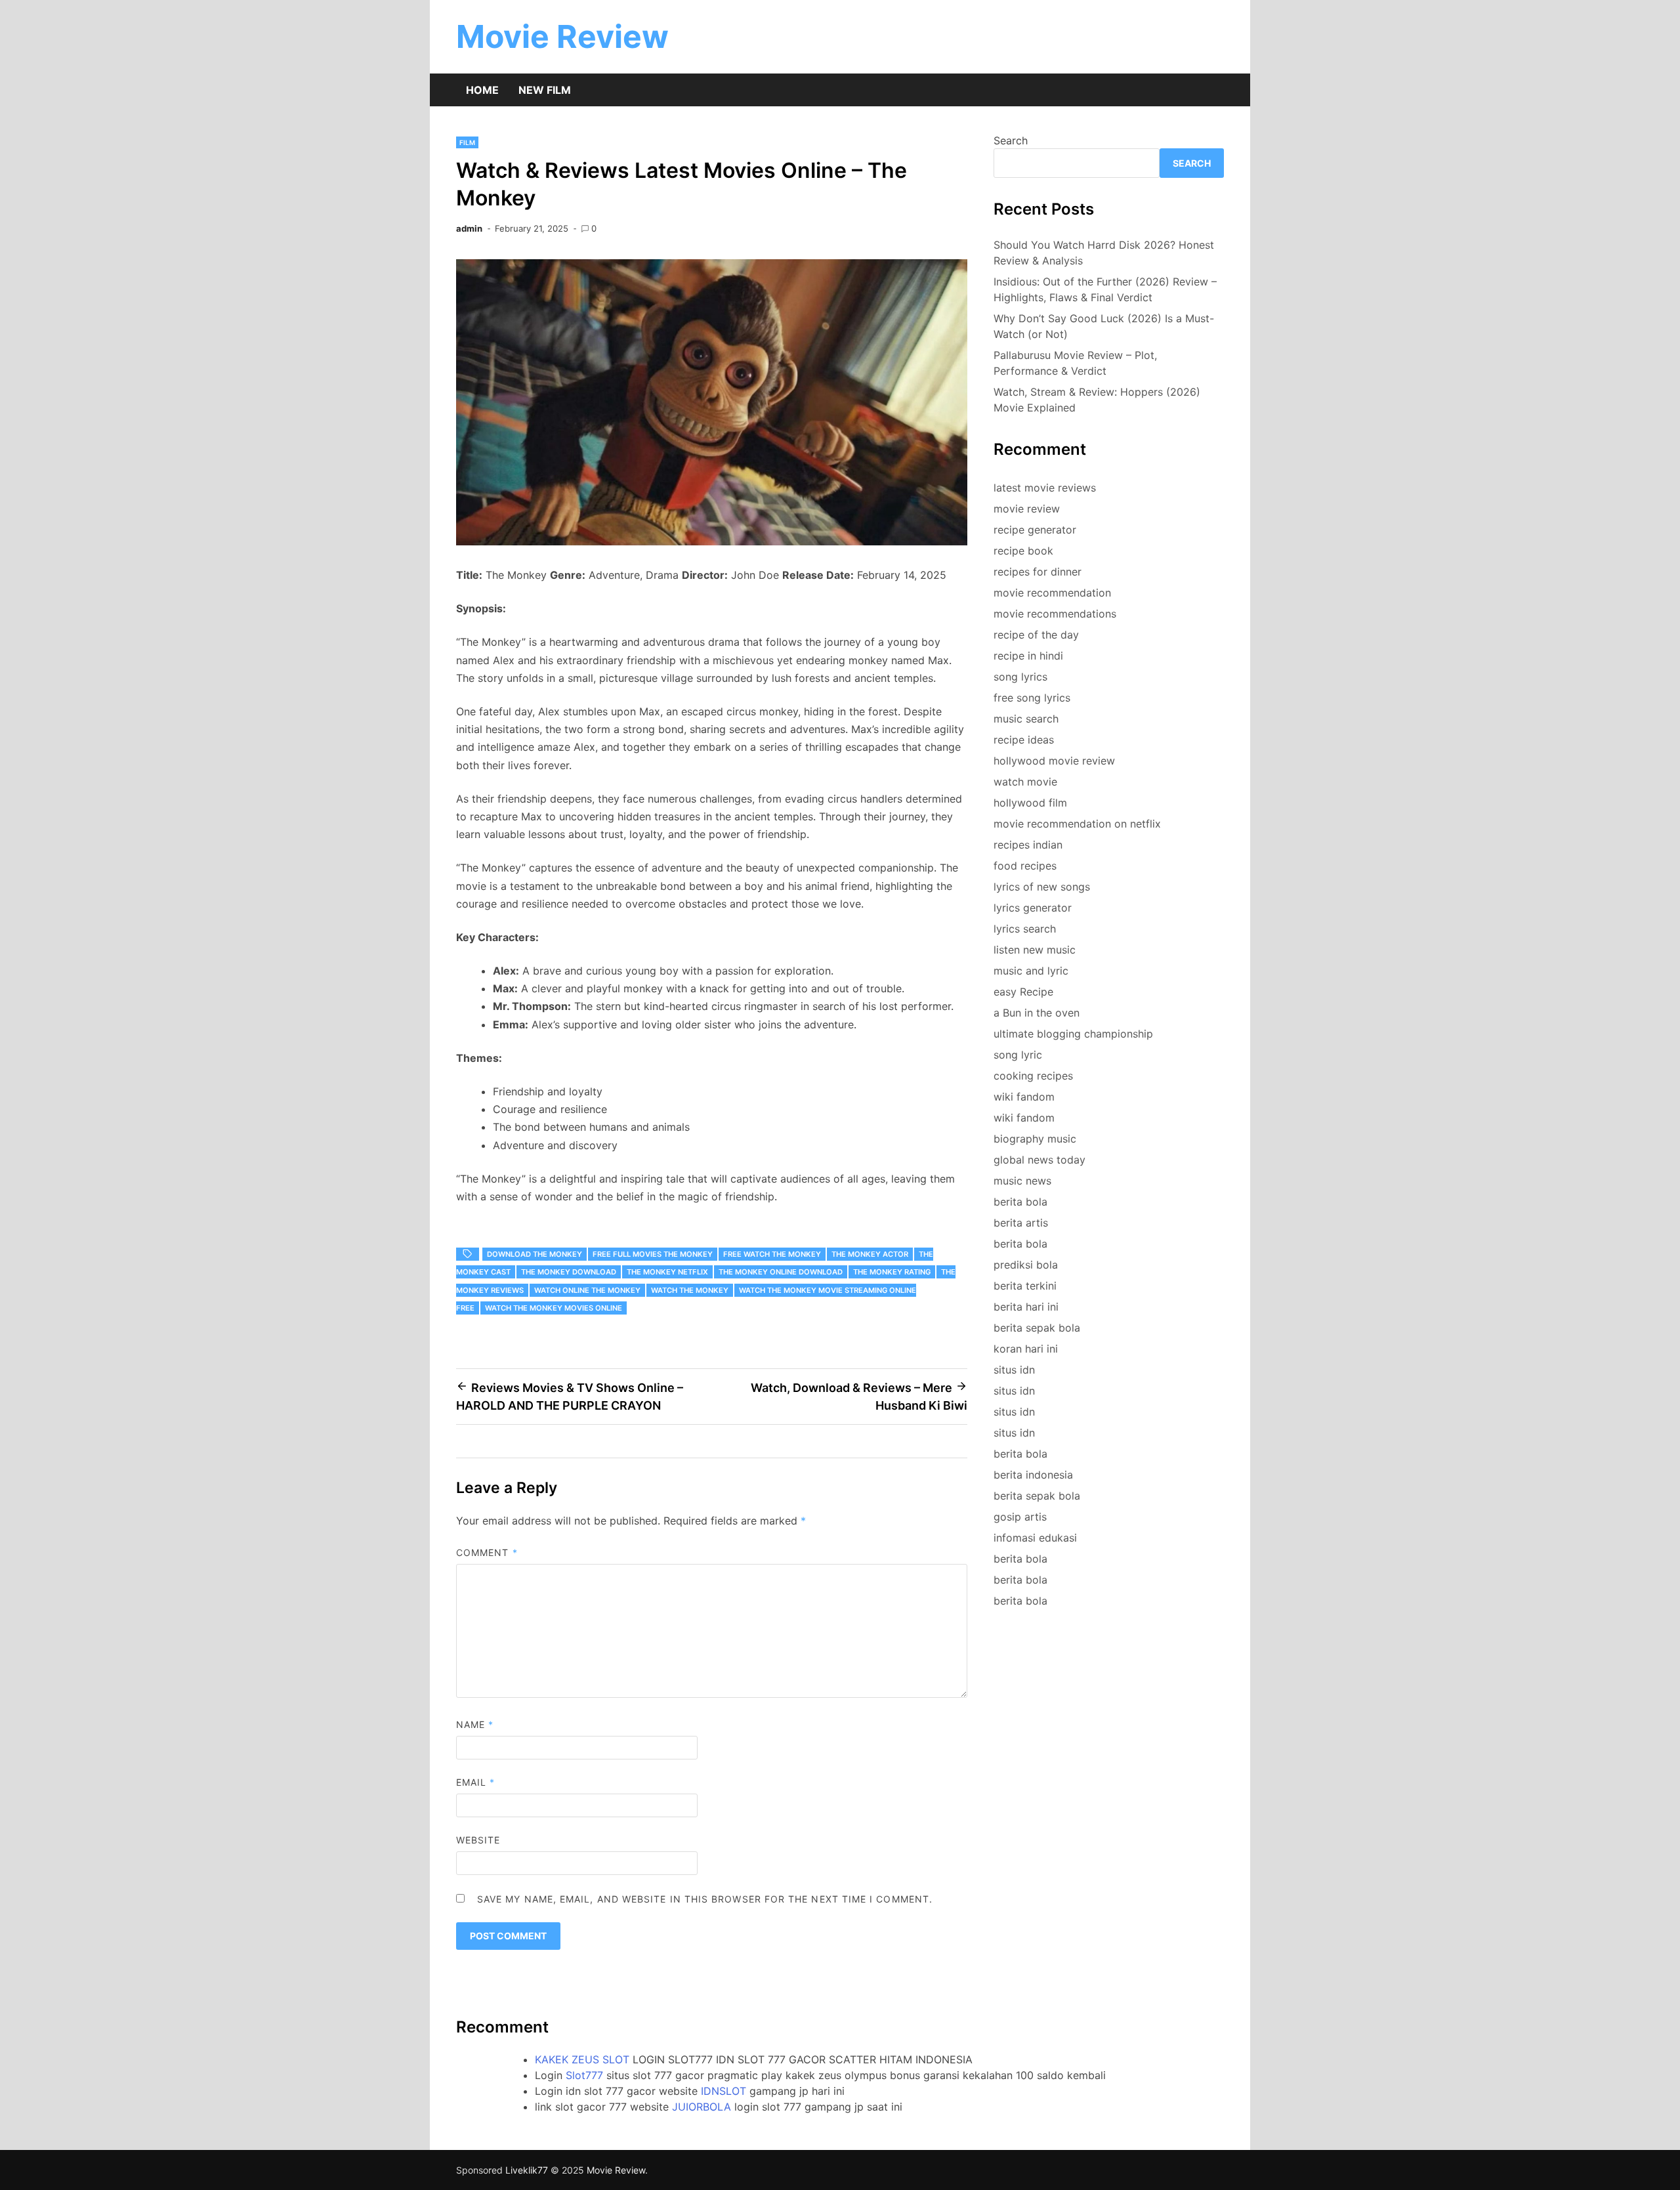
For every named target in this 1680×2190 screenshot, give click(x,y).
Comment (487, 1552)
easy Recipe (1023, 992)
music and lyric (1031, 971)
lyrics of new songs (1042, 887)
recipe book (1023, 551)
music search (1026, 719)
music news (1022, 1181)
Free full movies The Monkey (653, 1254)
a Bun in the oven (1037, 1013)
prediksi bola (1026, 1265)
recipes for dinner (1038, 572)
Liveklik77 (527, 2170)
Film (467, 142)
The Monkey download (569, 1272)
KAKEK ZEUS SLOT (582, 2059)
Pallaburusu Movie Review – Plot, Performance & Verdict (1075, 363)
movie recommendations (1055, 614)
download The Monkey (535, 1254)
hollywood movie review (1054, 761)
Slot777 (584, 2075)
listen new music (1035, 950)
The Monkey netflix (667, 1272)
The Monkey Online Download (781, 1272)
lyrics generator (1033, 908)
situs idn (1014, 1370)
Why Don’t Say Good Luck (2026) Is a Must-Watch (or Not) (1104, 326)
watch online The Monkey (587, 1290)
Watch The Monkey (690, 1290)
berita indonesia (1033, 1475)
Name (475, 1724)
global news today (1039, 1160)
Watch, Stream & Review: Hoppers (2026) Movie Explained (1097, 400)
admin (469, 228)
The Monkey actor (870, 1254)
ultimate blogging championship (1073, 1034)
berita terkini (1025, 1286)
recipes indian (1028, 845)
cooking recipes (1033, 1076)
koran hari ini (1026, 1349)
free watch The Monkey (772, 1254)
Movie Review (562, 36)
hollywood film (1030, 803)
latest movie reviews (1045, 488)
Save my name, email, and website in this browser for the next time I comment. (705, 1899)
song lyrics (1020, 677)
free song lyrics (1032, 698)
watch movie (1025, 782)
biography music (1035, 1139)
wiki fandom (1024, 1097)
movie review (1027, 509)
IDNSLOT (724, 2091)
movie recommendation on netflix (1077, 824)
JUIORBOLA (702, 2107)
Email (476, 1782)
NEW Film (545, 90)
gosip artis (1020, 1517)
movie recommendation (1052, 593)
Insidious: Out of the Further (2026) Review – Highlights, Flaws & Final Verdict (1105, 289)
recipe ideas (1024, 740)
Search (1011, 140)
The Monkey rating (892, 1272)
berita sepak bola (1037, 1328)
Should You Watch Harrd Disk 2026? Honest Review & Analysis (1104, 253)
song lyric (1018, 1055)
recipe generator (1035, 530)
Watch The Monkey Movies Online (554, 1308)
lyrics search (1025, 929)
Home (482, 90)
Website (478, 1840)
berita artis (1021, 1223)
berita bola (1020, 1202)
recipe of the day (1036, 635)
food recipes (1025, 866)
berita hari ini (1026, 1307)
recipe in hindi (1028, 656)
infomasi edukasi (1035, 1538)
